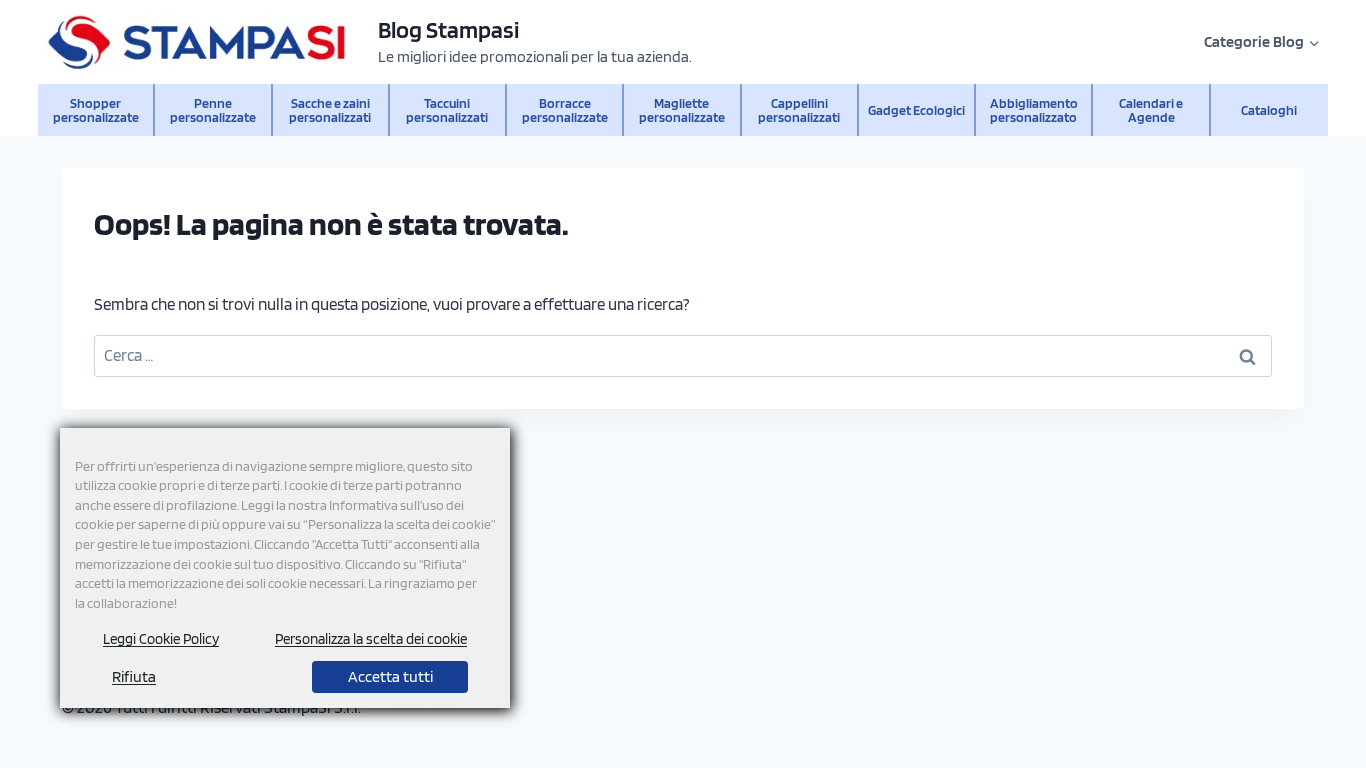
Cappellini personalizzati (799, 109)
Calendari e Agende (1151, 109)
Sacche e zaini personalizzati (330, 109)
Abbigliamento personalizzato (1034, 109)
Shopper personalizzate (96, 109)
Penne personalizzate (213, 109)
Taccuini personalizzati (447, 109)
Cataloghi (1269, 109)
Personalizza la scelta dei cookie (371, 639)
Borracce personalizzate (565, 109)
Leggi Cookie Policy (161, 639)
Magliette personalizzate (682, 109)
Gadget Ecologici (916, 109)
